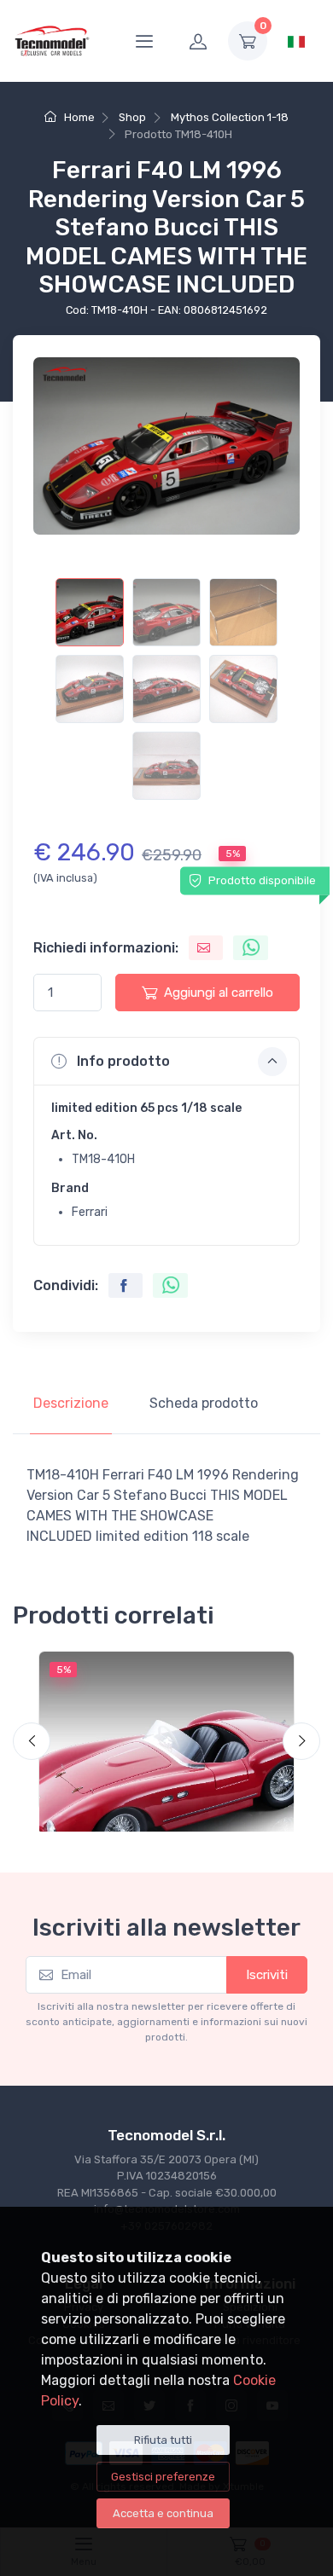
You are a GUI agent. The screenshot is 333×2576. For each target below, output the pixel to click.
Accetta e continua (163, 2513)
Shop (132, 117)
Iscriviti (267, 1975)
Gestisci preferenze (163, 2477)
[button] (166, 1061)
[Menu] (144, 41)
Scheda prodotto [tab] (204, 1403)
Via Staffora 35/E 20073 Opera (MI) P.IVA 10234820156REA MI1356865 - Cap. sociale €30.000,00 (167, 2176)
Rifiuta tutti (163, 2440)
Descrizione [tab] (71, 1403)
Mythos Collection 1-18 (230, 117)
